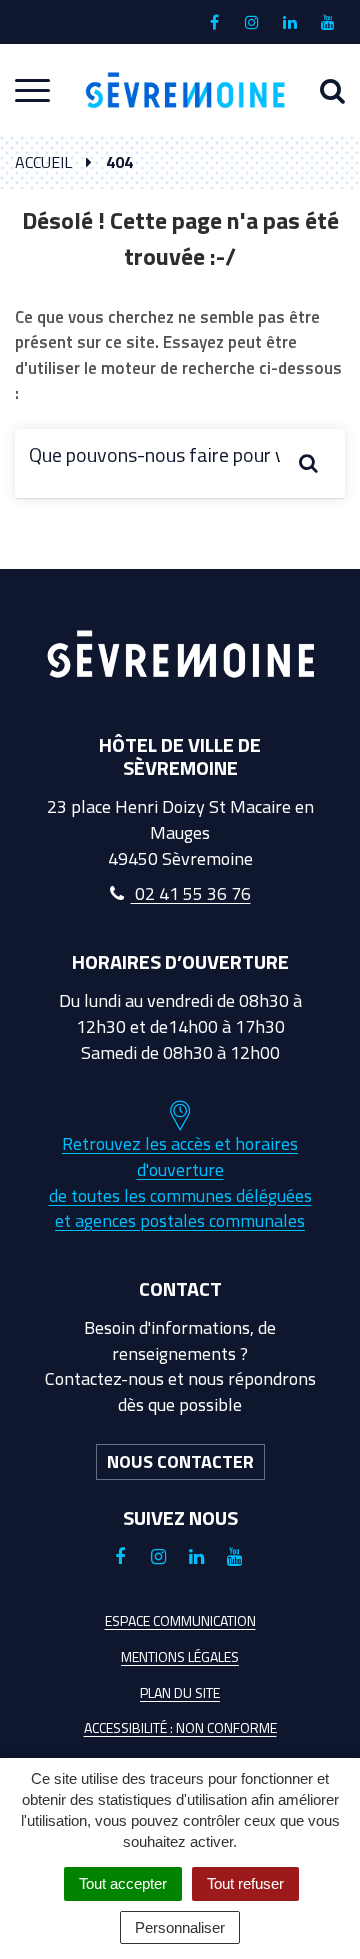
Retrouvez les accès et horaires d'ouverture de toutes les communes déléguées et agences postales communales (180, 1182)
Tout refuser (245, 1883)
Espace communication (180, 1620)
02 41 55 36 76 (191, 893)
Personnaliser (180, 1927)
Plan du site (180, 1692)
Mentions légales (180, 1656)
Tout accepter (123, 1883)
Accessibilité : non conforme (180, 1727)
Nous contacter (180, 1461)
